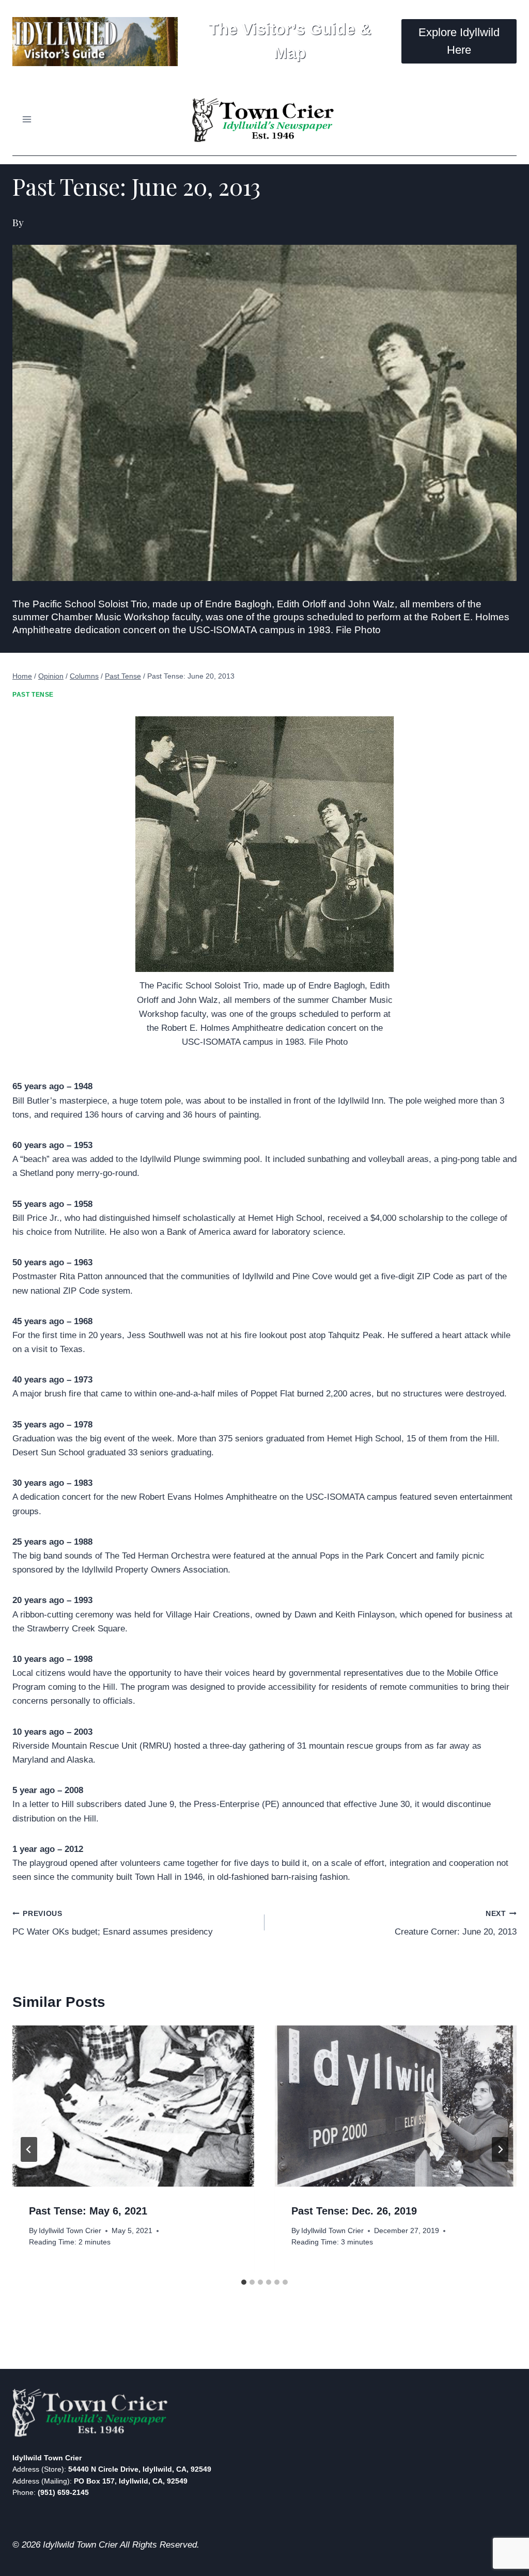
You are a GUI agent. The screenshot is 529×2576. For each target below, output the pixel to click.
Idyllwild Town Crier (70, 2231)
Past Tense (33, 695)
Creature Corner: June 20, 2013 (456, 1923)
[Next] (500, 2149)
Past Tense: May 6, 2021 (88, 2211)
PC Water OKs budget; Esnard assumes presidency (113, 1923)
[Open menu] (27, 119)
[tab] (244, 2282)
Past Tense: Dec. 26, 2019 (354, 2211)
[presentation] (133, 2106)
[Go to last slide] (29, 2149)
